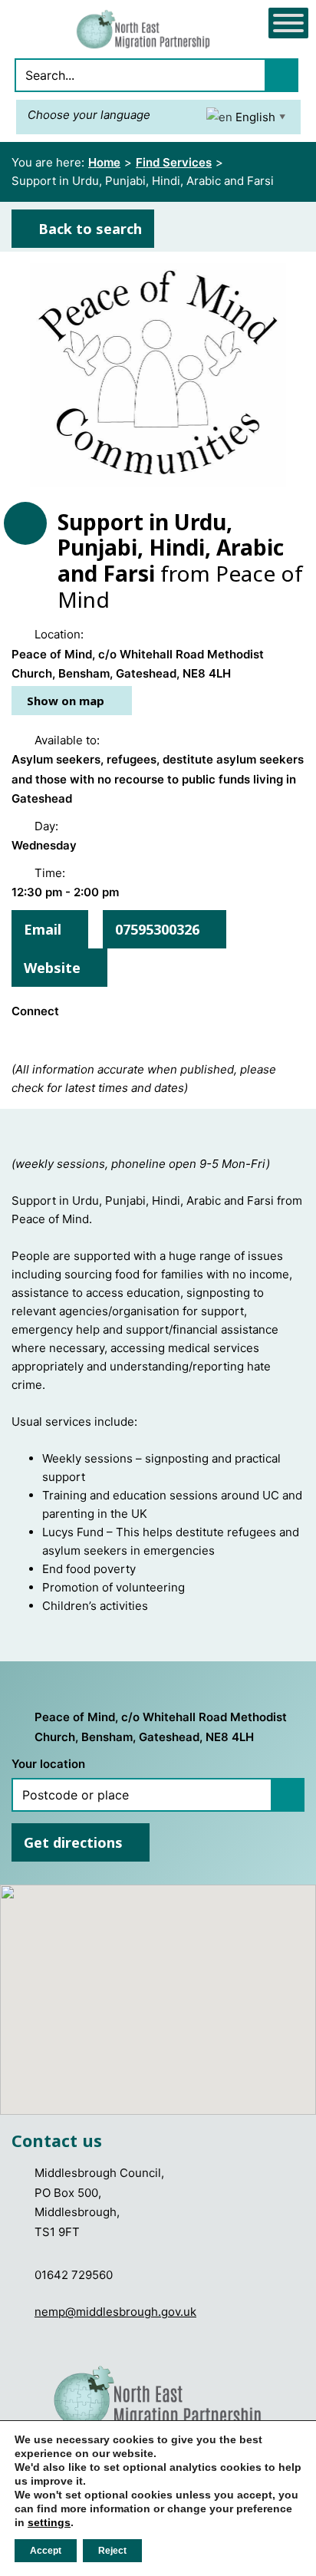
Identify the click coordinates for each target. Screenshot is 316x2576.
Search (281, 75)
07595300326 (159, 929)
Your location (48, 1764)
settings (49, 2522)
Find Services (174, 162)
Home (104, 162)
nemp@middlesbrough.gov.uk (115, 2312)
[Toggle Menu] (288, 23)
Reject (112, 2551)
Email (44, 929)
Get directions (75, 1842)
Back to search (88, 229)
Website (54, 968)
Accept (46, 2551)
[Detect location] (288, 1795)
